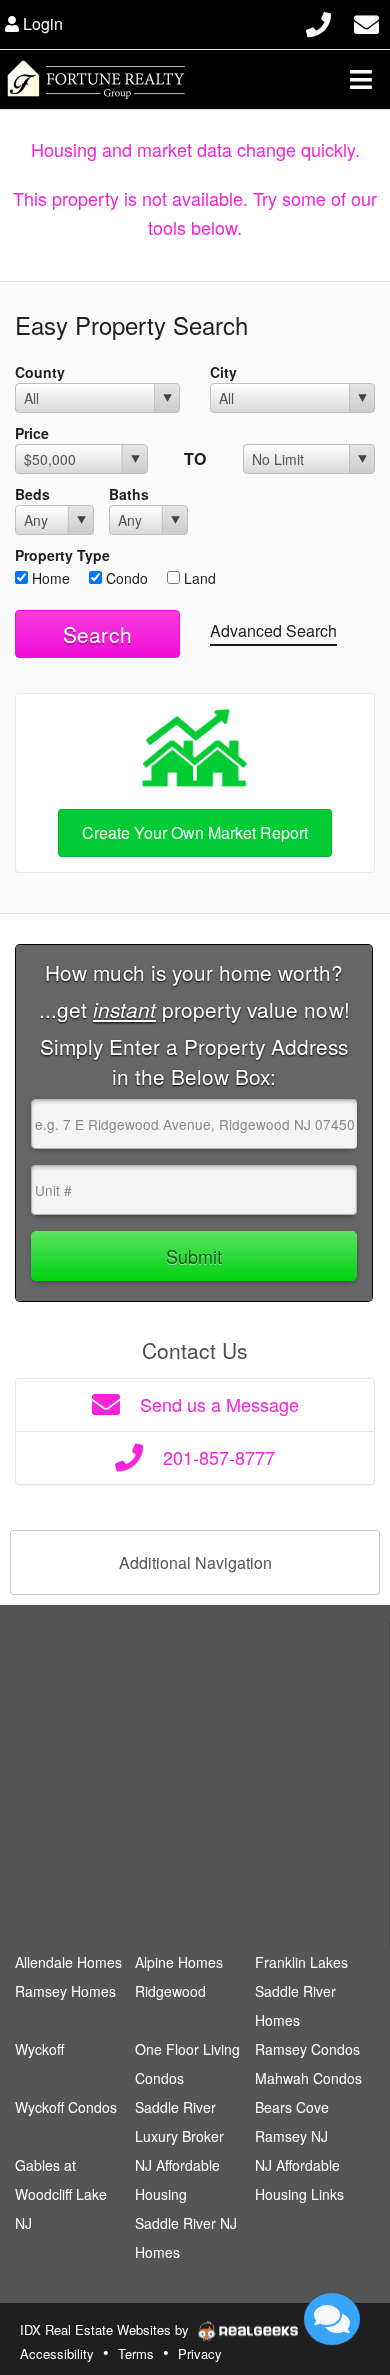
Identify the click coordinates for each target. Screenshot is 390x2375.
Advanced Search (273, 630)
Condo (125, 578)
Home (49, 578)
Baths (129, 494)
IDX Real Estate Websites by (106, 2329)
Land (198, 578)
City (223, 372)
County (40, 372)
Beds (32, 494)
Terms (136, 2353)
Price (32, 433)
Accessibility (57, 2353)
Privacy (200, 2353)
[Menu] (361, 79)
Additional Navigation (195, 1562)
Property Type (62, 555)
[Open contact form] (366, 21)
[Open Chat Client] (332, 2319)
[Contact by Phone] (318, 21)
